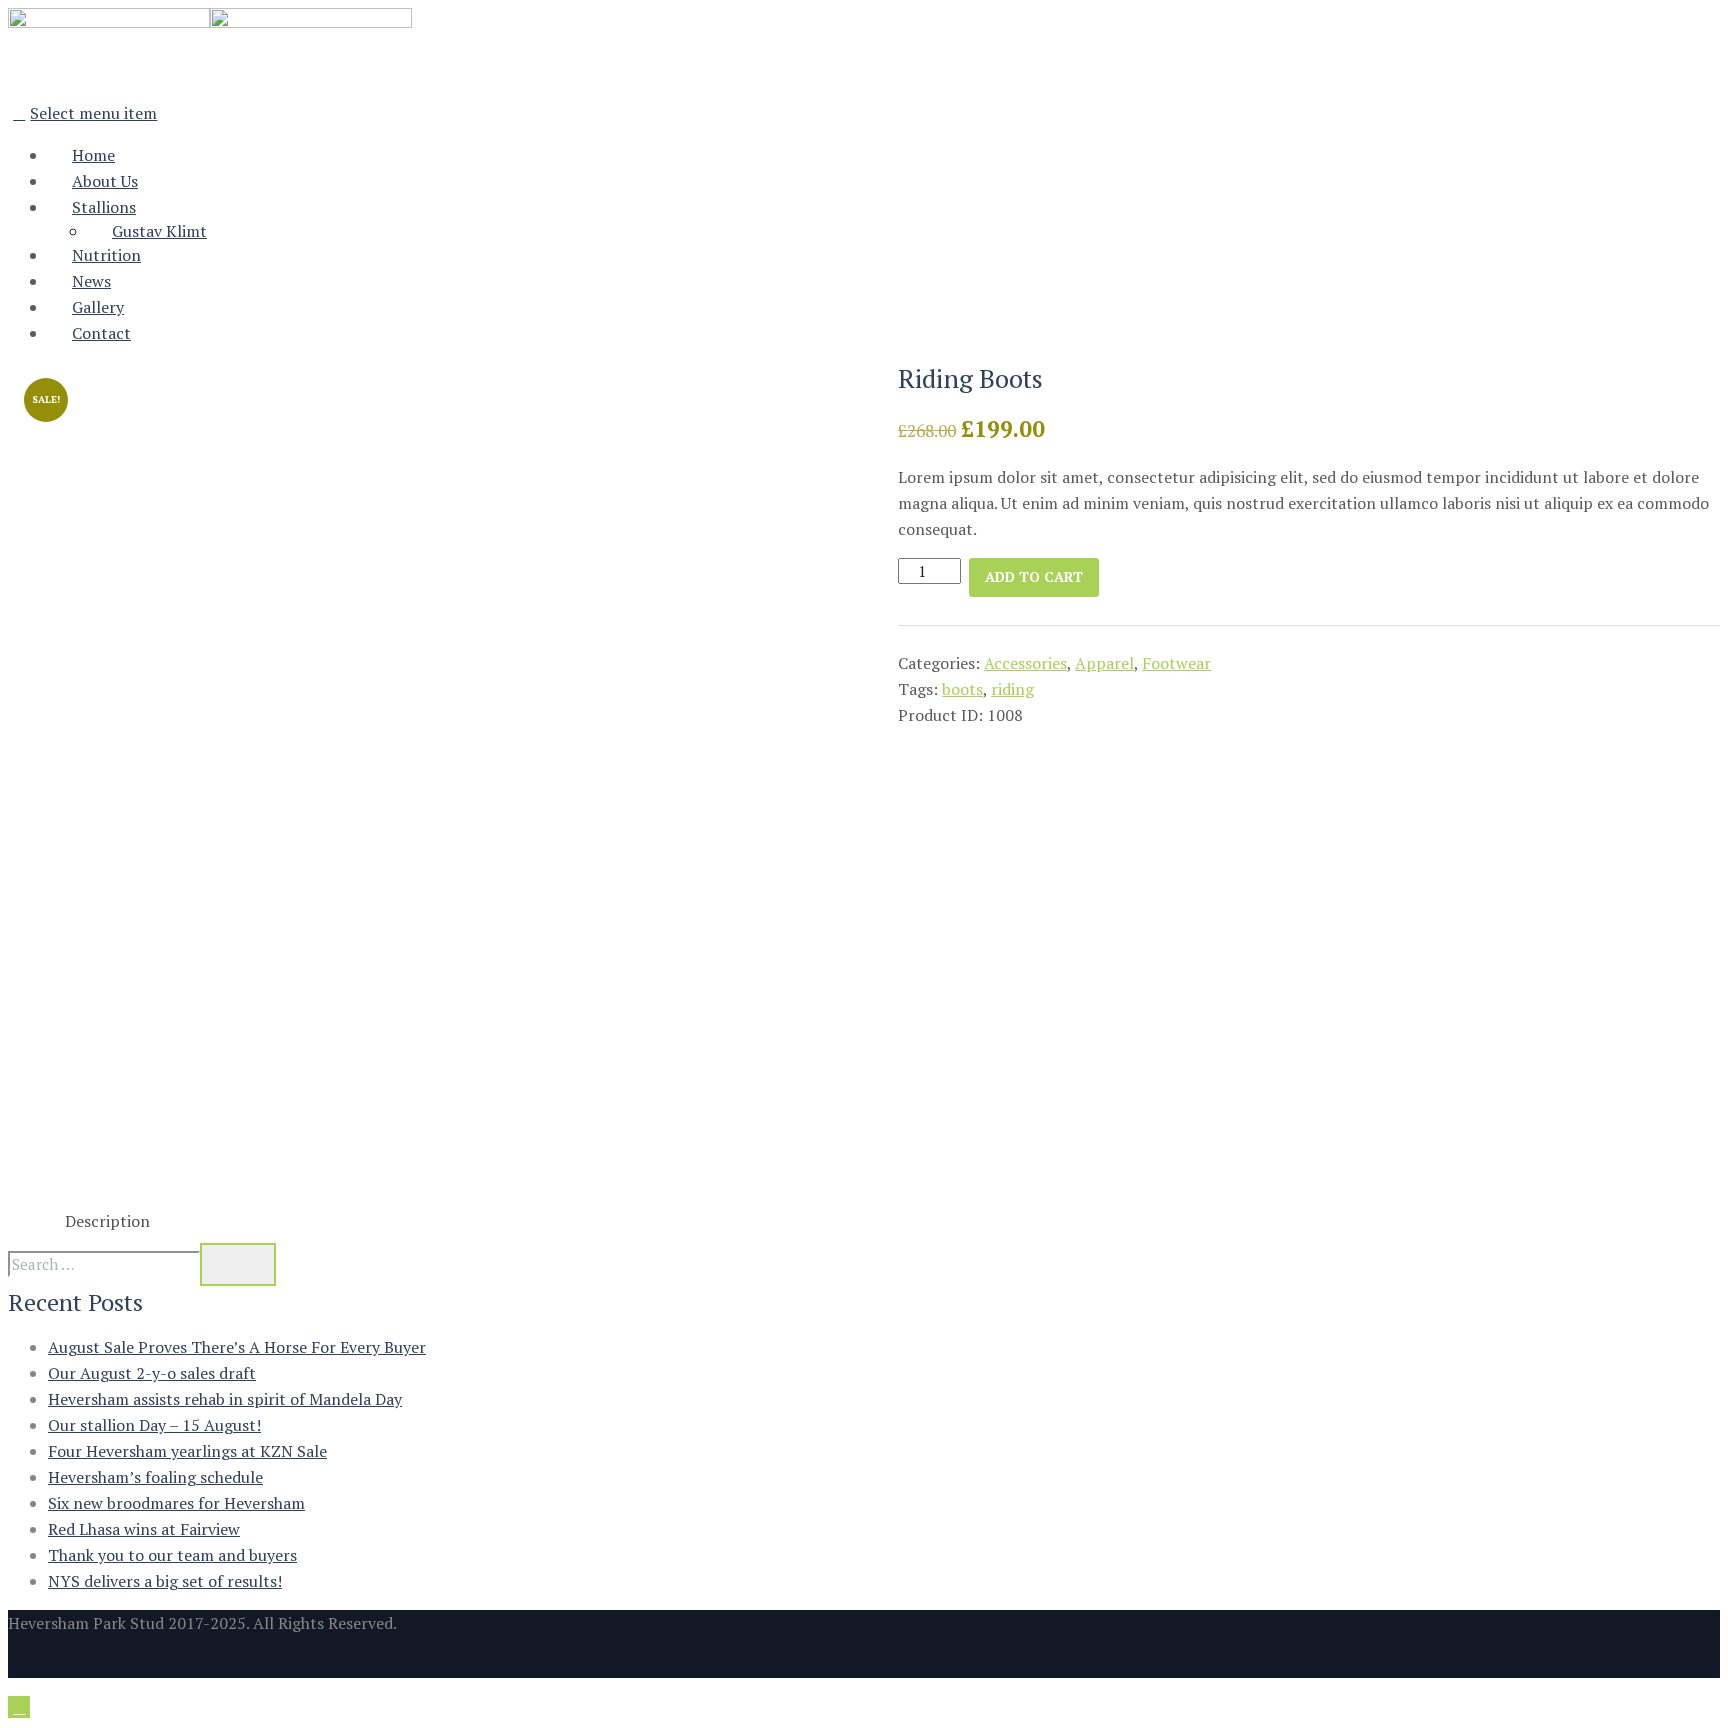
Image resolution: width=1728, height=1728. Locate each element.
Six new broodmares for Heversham (176, 1503)
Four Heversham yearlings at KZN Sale (187, 1451)
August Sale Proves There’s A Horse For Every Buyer (237, 1347)
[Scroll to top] (19, 1707)
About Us (105, 181)
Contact (101, 333)
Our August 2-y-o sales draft (152, 1373)
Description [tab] (107, 1221)
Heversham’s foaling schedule (155, 1477)
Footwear (1176, 663)
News (91, 281)
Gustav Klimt (159, 231)
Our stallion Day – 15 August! (154, 1425)
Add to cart (1034, 576)
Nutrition (106, 255)
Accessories (1025, 663)
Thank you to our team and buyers (172, 1555)
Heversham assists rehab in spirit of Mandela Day (225, 1399)
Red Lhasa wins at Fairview (144, 1529)
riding (1012, 689)
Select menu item (93, 113)
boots (962, 689)
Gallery (98, 307)
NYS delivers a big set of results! (165, 1581)
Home (93, 155)
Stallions (104, 207)
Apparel (1104, 663)
